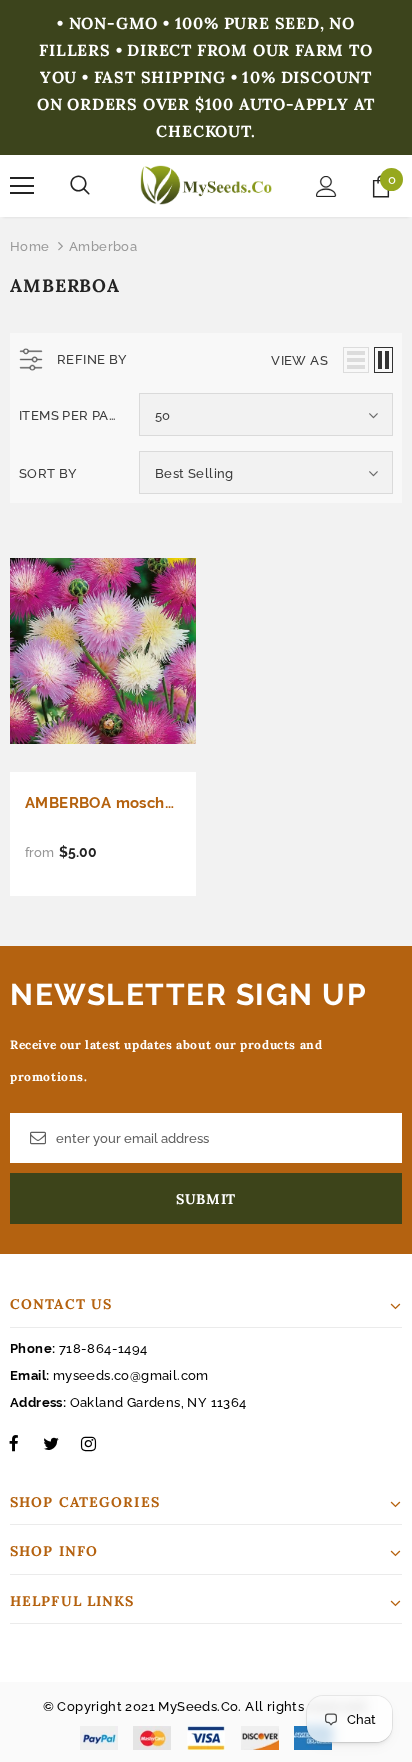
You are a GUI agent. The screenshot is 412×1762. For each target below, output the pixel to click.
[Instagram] (88, 1444)
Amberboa (103, 246)
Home (30, 246)
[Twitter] (51, 1444)
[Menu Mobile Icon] (22, 186)
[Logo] (206, 185)
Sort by (48, 473)
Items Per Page (71, 415)
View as (299, 360)
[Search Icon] (80, 186)
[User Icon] (326, 186)
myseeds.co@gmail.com (131, 1375)
